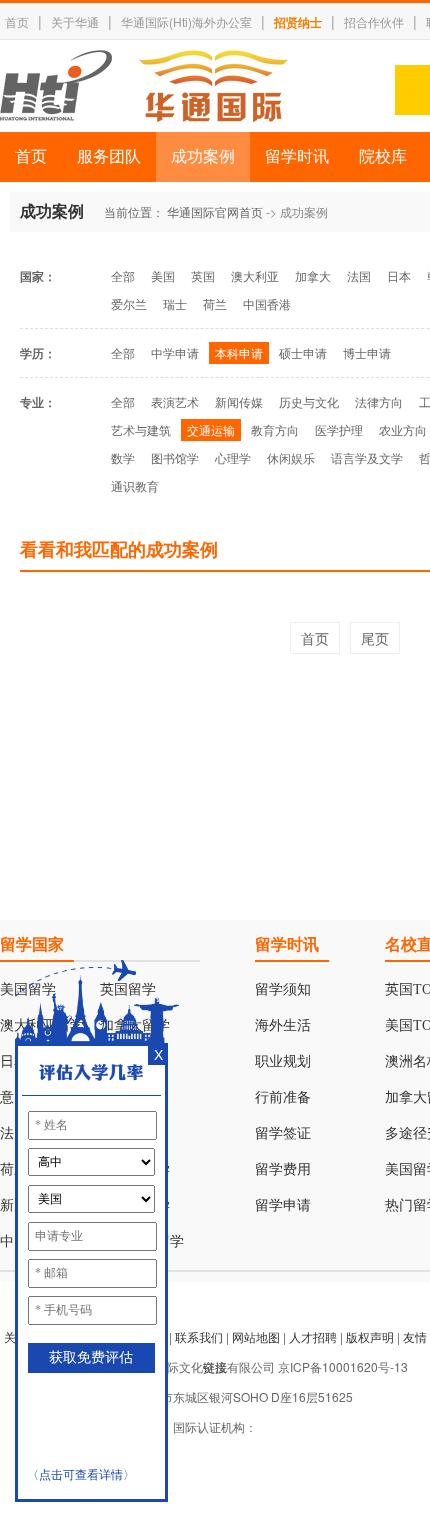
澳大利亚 (255, 275)
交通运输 (211, 429)
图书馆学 (175, 457)
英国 (203, 275)
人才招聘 (313, 1336)
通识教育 (135, 485)
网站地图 (256, 1336)
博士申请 (367, 352)
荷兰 (215, 303)
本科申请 (239, 352)
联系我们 (199, 1336)
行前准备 (283, 1097)
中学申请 (175, 352)
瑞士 (175, 303)
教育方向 (275, 429)
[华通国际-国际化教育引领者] (144, 86)
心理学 (233, 457)
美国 (163, 275)
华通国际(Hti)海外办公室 (186, 21)
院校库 (383, 156)
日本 (399, 275)
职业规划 (283, 1061)
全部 (123, 275)
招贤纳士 (298, 22)
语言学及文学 (367, 457)
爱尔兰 (129, 303)
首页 (17, 21)
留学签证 (283, 1133)
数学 (123, 457)
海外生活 (283, 1025)
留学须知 (283, 989)
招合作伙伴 (374, 21)
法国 (359, 275)
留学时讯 (297, 156)
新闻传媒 (239, 401)
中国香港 (267, 303)
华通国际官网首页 (215, 211)
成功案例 (203, 156)
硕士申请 (303, 352)
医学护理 (339, 429)
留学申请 (283, 1205)
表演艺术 (175, 401)
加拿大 (313, 275)
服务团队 (109, 156)
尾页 (375, 638)
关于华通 (75, 21)
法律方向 (379, 401)
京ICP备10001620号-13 (343, 1366)
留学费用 (283, 1169)
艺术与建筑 (141, 429)
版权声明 (370, 1336)
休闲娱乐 (291, 457)
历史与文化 (309, 401)
